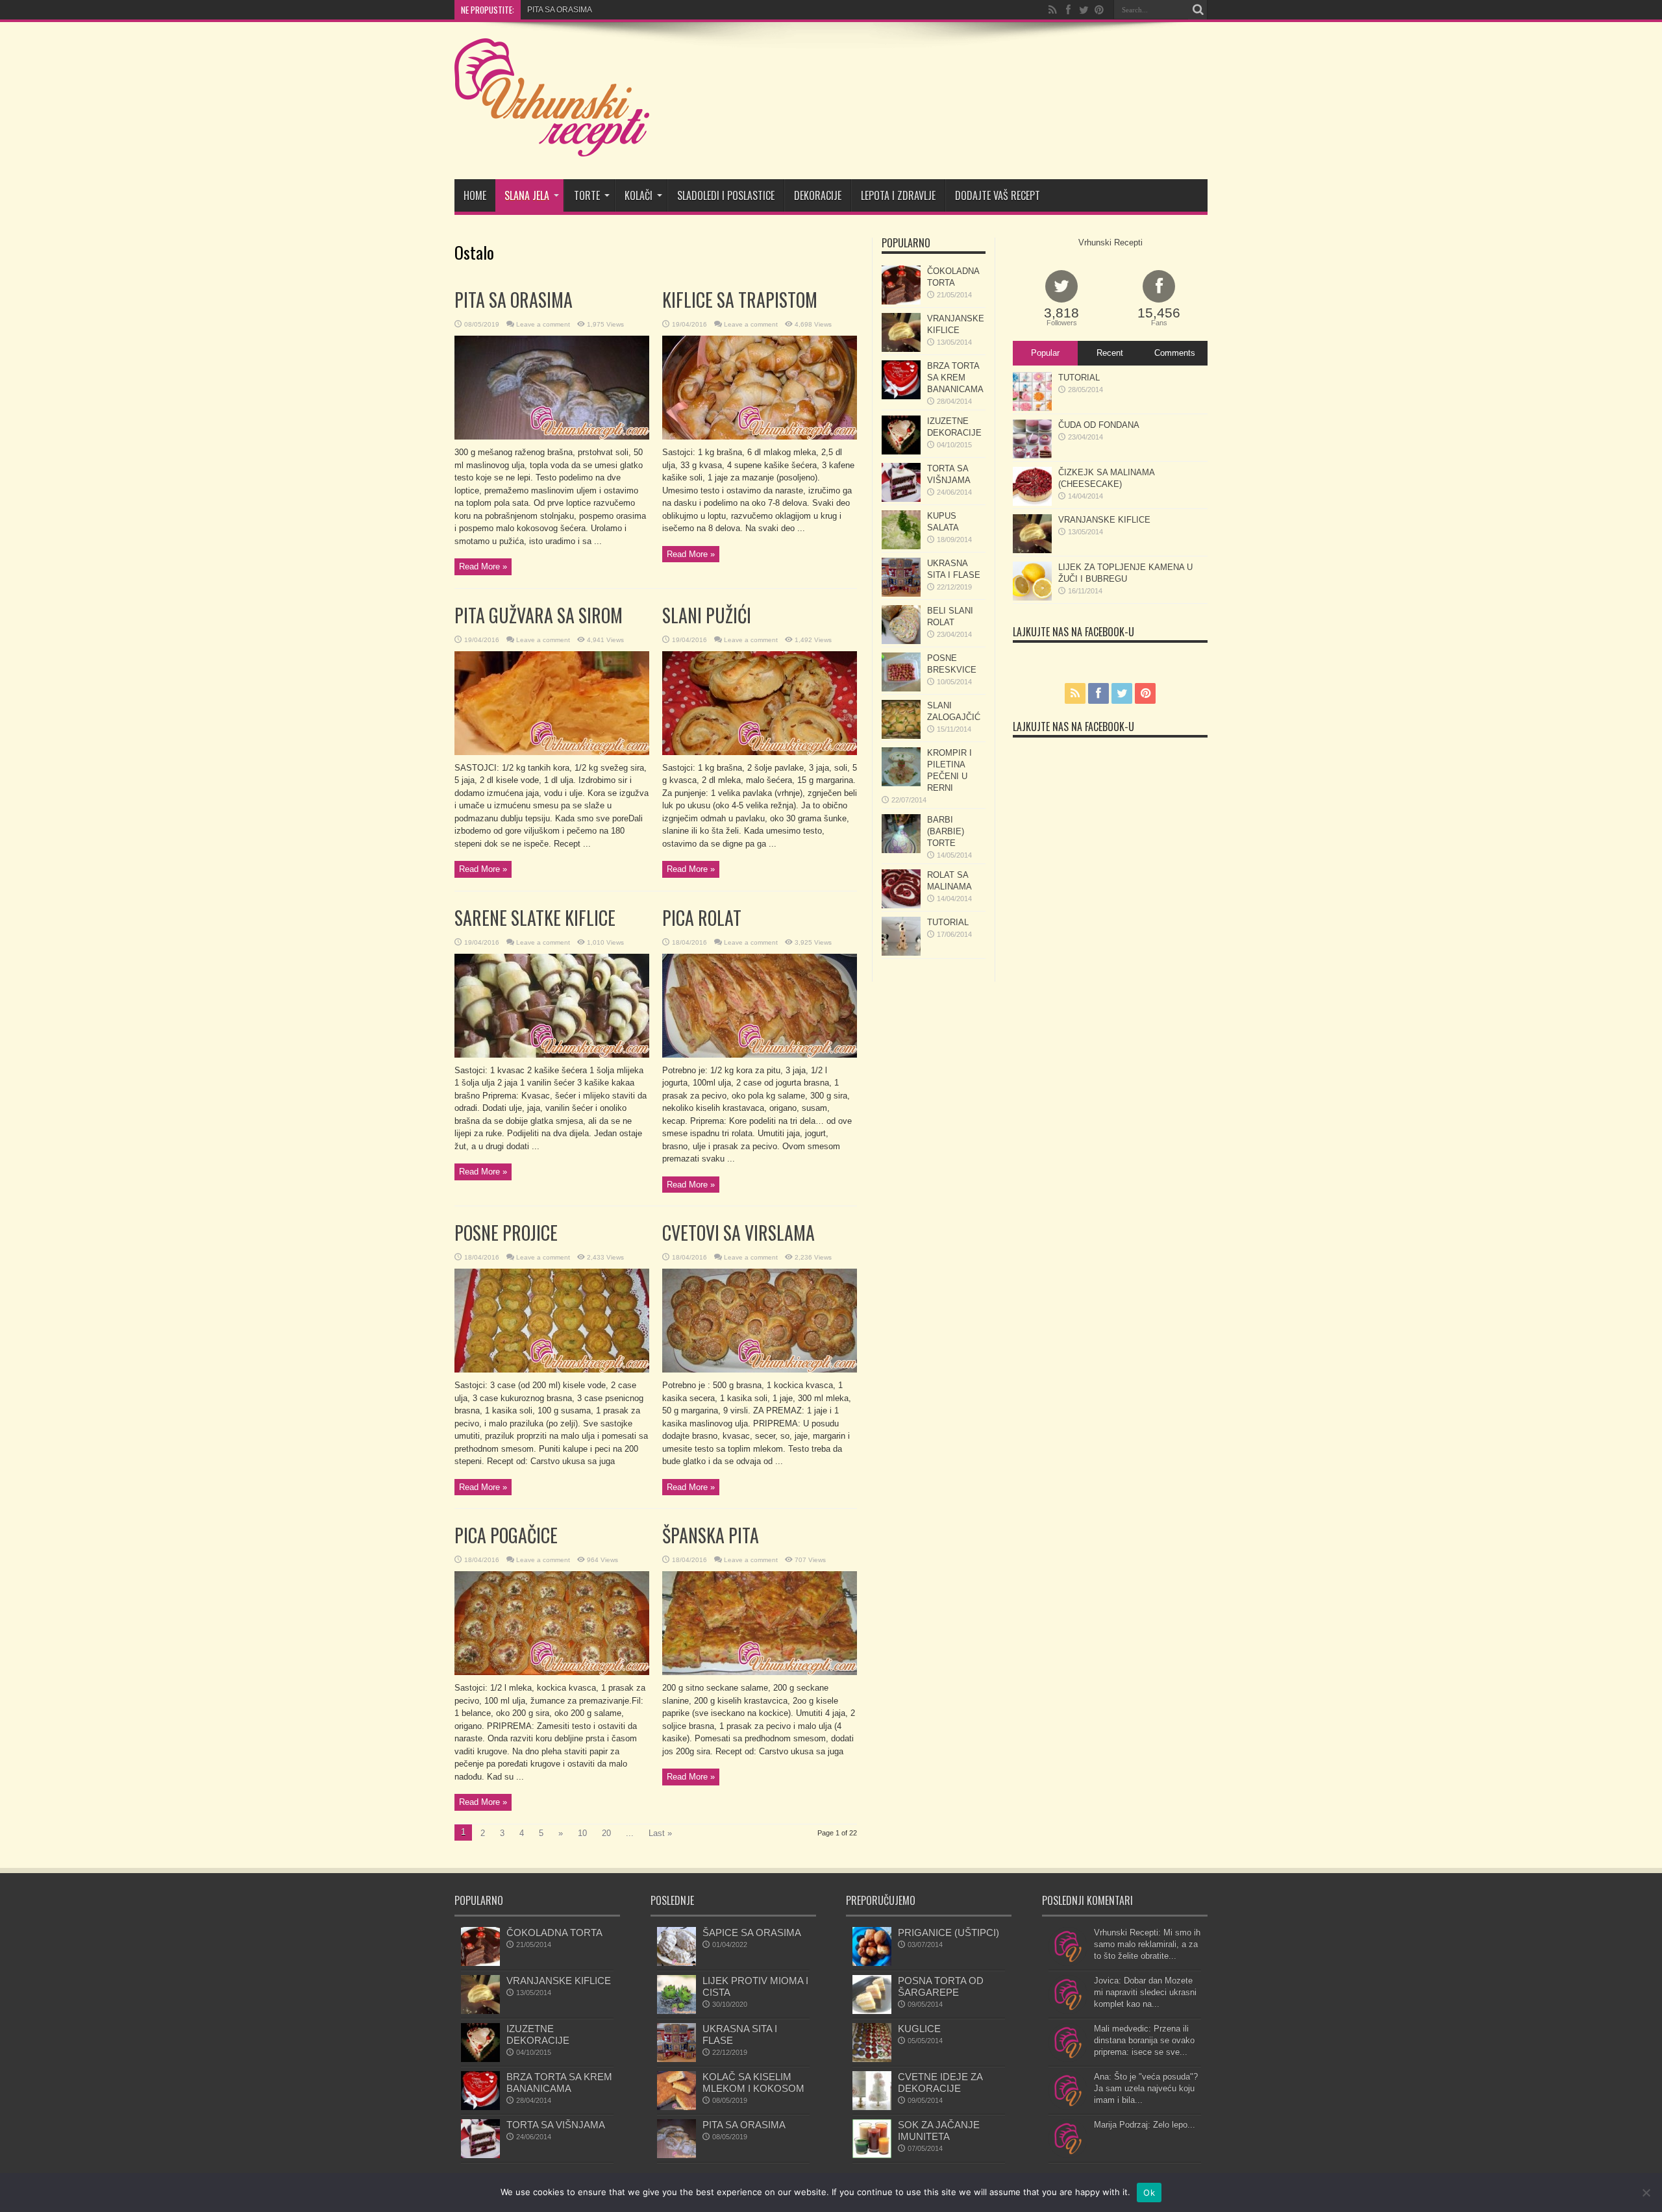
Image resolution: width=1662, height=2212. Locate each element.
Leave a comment (543, 324)
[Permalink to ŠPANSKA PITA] (760, 1672)
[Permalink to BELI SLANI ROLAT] (901, 641)
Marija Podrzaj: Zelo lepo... (1145, 2125)
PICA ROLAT (702, 918)
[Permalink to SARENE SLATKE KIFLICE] (552, 1055)
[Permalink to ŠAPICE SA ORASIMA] (676, 1963)
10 (582, 1833)
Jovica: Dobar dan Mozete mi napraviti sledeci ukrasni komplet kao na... (1145, 1992)
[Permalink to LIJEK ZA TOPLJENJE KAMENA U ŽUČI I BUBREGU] (1032, 598)
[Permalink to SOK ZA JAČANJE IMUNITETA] (872, 2155)
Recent (1110, 353)
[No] (1646, 2193)
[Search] (1198, 10)
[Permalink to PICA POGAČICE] (552, 1672)
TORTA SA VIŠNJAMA (556, 2125)
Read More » (483, 566)
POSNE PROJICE (506, 1233)
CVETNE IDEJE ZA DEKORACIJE (940, 2082)
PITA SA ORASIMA (514, 300)
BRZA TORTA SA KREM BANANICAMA (955, 378)
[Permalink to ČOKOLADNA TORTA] (901, 302)
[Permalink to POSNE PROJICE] (552, 1370)
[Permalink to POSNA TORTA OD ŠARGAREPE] (872, 2011)
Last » (660, 1833)
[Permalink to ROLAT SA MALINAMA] (901, 905)
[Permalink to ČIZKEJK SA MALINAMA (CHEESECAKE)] (1032, 503)
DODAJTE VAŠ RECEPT (998, 195)
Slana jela (527, 195)
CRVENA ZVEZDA (560, 10)
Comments (1175, 353)
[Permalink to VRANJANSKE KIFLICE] (901, 349)
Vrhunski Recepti (1110, 242)
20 (606, 1833)
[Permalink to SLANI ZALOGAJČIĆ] (901, 736)
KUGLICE (919, 2029)
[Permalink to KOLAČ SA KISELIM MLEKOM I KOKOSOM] (676, 2107)
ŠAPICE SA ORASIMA (752, 1932)
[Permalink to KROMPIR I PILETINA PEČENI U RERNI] (901, 783)
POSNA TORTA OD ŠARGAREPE (941, 1986)
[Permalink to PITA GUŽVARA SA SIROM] (552, 752)
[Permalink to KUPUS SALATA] (901, 546)
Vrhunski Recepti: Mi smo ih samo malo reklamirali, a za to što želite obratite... (1147, 1944)
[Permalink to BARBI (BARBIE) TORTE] (901, 850)
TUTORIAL (948, 922)
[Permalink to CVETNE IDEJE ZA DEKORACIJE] (872, 2107)
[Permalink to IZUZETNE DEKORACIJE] (901, 452)
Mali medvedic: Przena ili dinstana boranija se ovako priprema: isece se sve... (1144, 2040)
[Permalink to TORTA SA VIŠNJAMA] (901, 499)
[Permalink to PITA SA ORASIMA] (552, 437)
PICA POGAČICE (506, 1535)
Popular (1045, 353)
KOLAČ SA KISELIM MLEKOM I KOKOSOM (753, 2082)
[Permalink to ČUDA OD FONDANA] (1032, 455)
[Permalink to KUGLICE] (872, 2059)
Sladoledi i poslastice (726, 195)
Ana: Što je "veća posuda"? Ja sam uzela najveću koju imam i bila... (1146, 2088)
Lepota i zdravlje (898, 195)
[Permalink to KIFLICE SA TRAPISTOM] (760, 437)
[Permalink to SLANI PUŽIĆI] (760, 752)
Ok (1149, 2193)
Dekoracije (818, 195)
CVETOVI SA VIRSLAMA (738, 1233)
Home (475, 195)
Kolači (639, 195)
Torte (587, 195)
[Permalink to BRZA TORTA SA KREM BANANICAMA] (901, 396)
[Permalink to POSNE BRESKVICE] (901, 689)
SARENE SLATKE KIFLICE (535, 918)
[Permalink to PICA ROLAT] (760, 1055)
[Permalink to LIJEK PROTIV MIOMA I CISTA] (676, 2011)
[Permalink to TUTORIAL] (901, 953)
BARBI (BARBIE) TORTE (946, 831)
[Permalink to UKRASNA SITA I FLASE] (901, 594)
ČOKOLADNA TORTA (554, 1932)
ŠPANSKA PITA (711, 1535)
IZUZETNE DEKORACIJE (538, 2034)
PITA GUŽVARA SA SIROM (539, 615)
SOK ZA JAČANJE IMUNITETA (939, 2131)
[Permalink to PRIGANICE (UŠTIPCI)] (872, 1963)
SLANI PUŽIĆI (707, 615)
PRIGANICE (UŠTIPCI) (949, 1932)
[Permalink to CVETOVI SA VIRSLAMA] (760, 1370)
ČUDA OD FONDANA (1099, 425)
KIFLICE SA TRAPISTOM (740, 300)
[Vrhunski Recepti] (552, 147)
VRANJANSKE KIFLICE (1104, 520)
